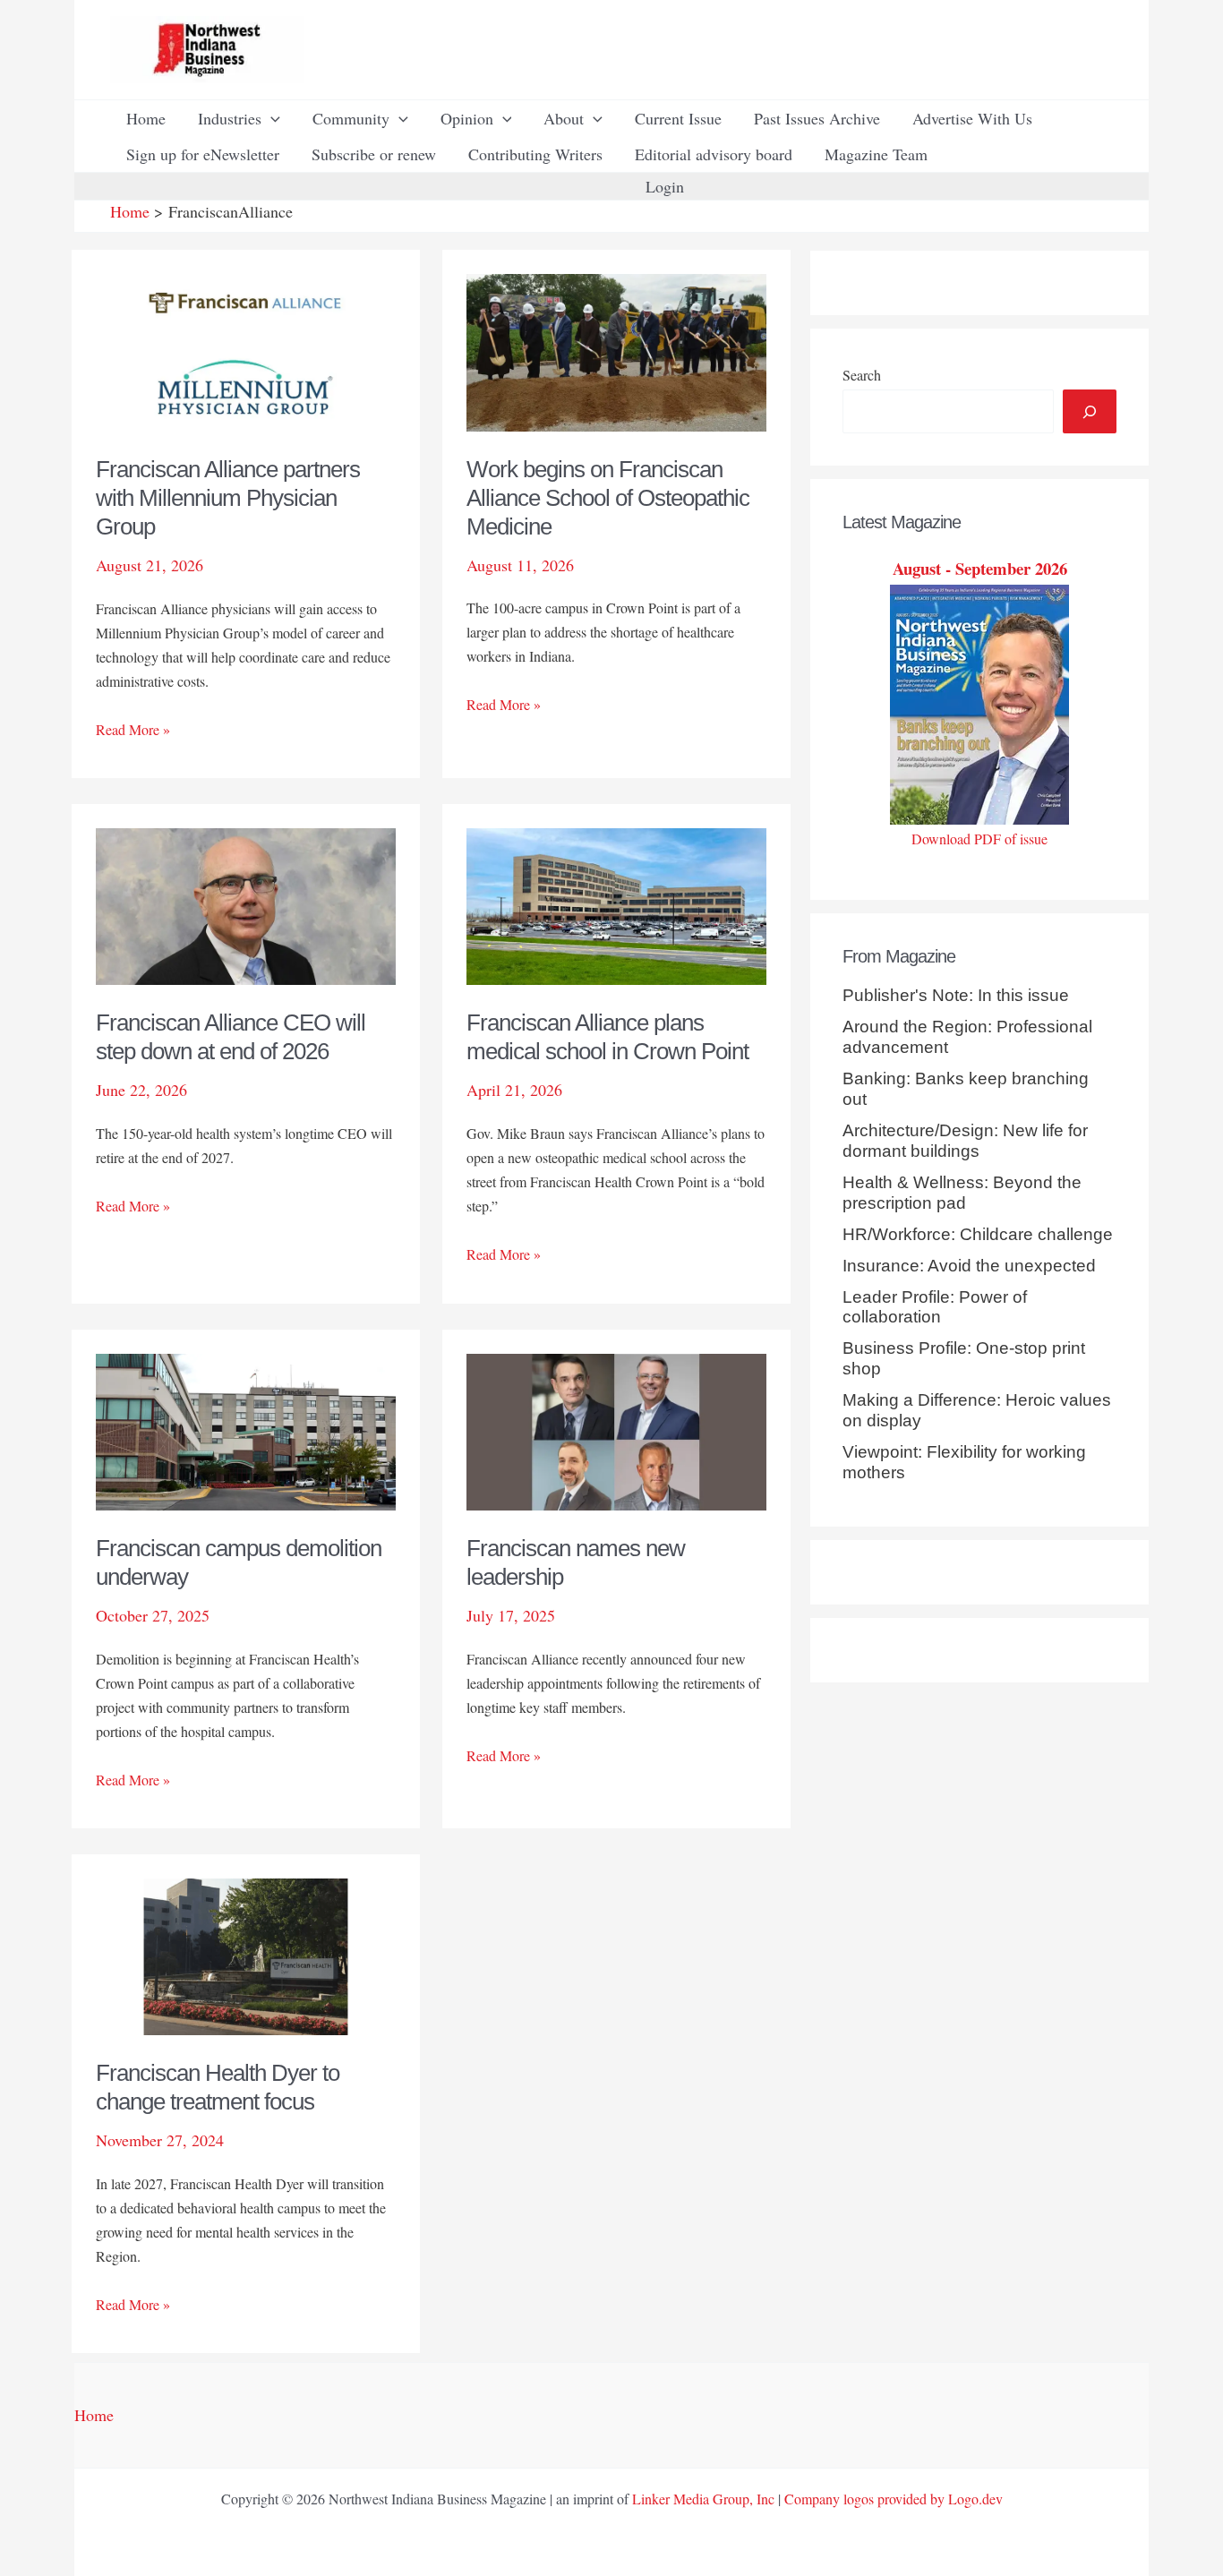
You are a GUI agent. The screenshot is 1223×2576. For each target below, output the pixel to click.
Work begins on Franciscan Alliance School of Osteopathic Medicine (608, 498)
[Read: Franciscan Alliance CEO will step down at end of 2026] (246, 904)
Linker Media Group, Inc (703, 2499)
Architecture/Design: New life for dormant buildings (965, 1141)
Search (862, 375)
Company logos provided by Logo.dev (894, 2499)
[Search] (1090, 411)
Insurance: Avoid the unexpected (969, 1266)
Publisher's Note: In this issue (956, 995)
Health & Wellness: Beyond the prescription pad (962, 1193)
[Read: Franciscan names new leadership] (616, 1429)
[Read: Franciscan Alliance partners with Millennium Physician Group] (246, 350)
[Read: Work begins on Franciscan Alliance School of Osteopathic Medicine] (616, 350)
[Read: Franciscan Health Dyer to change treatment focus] (246, 1955)
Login (665, 186)
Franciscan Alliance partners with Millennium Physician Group (228, 498)
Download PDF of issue (979, 839)
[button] (271, 118)
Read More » (133, 730)
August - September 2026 (980, 568)
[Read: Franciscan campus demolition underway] (246, 1429)
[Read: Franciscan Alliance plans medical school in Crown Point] (616, 904)
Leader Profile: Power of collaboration (935, 1307)
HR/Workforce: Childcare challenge (978, 1234)
